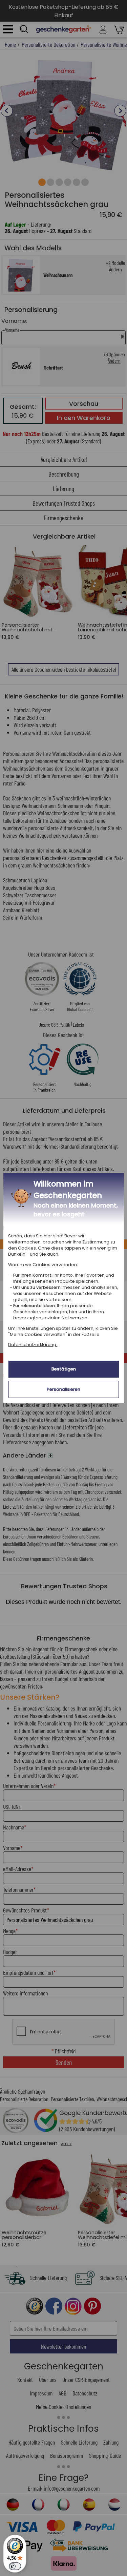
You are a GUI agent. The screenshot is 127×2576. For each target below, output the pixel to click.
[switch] (15, 2566)
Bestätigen (64, 1369)
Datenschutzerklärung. (33, 1345)
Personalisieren (63, 1389)
